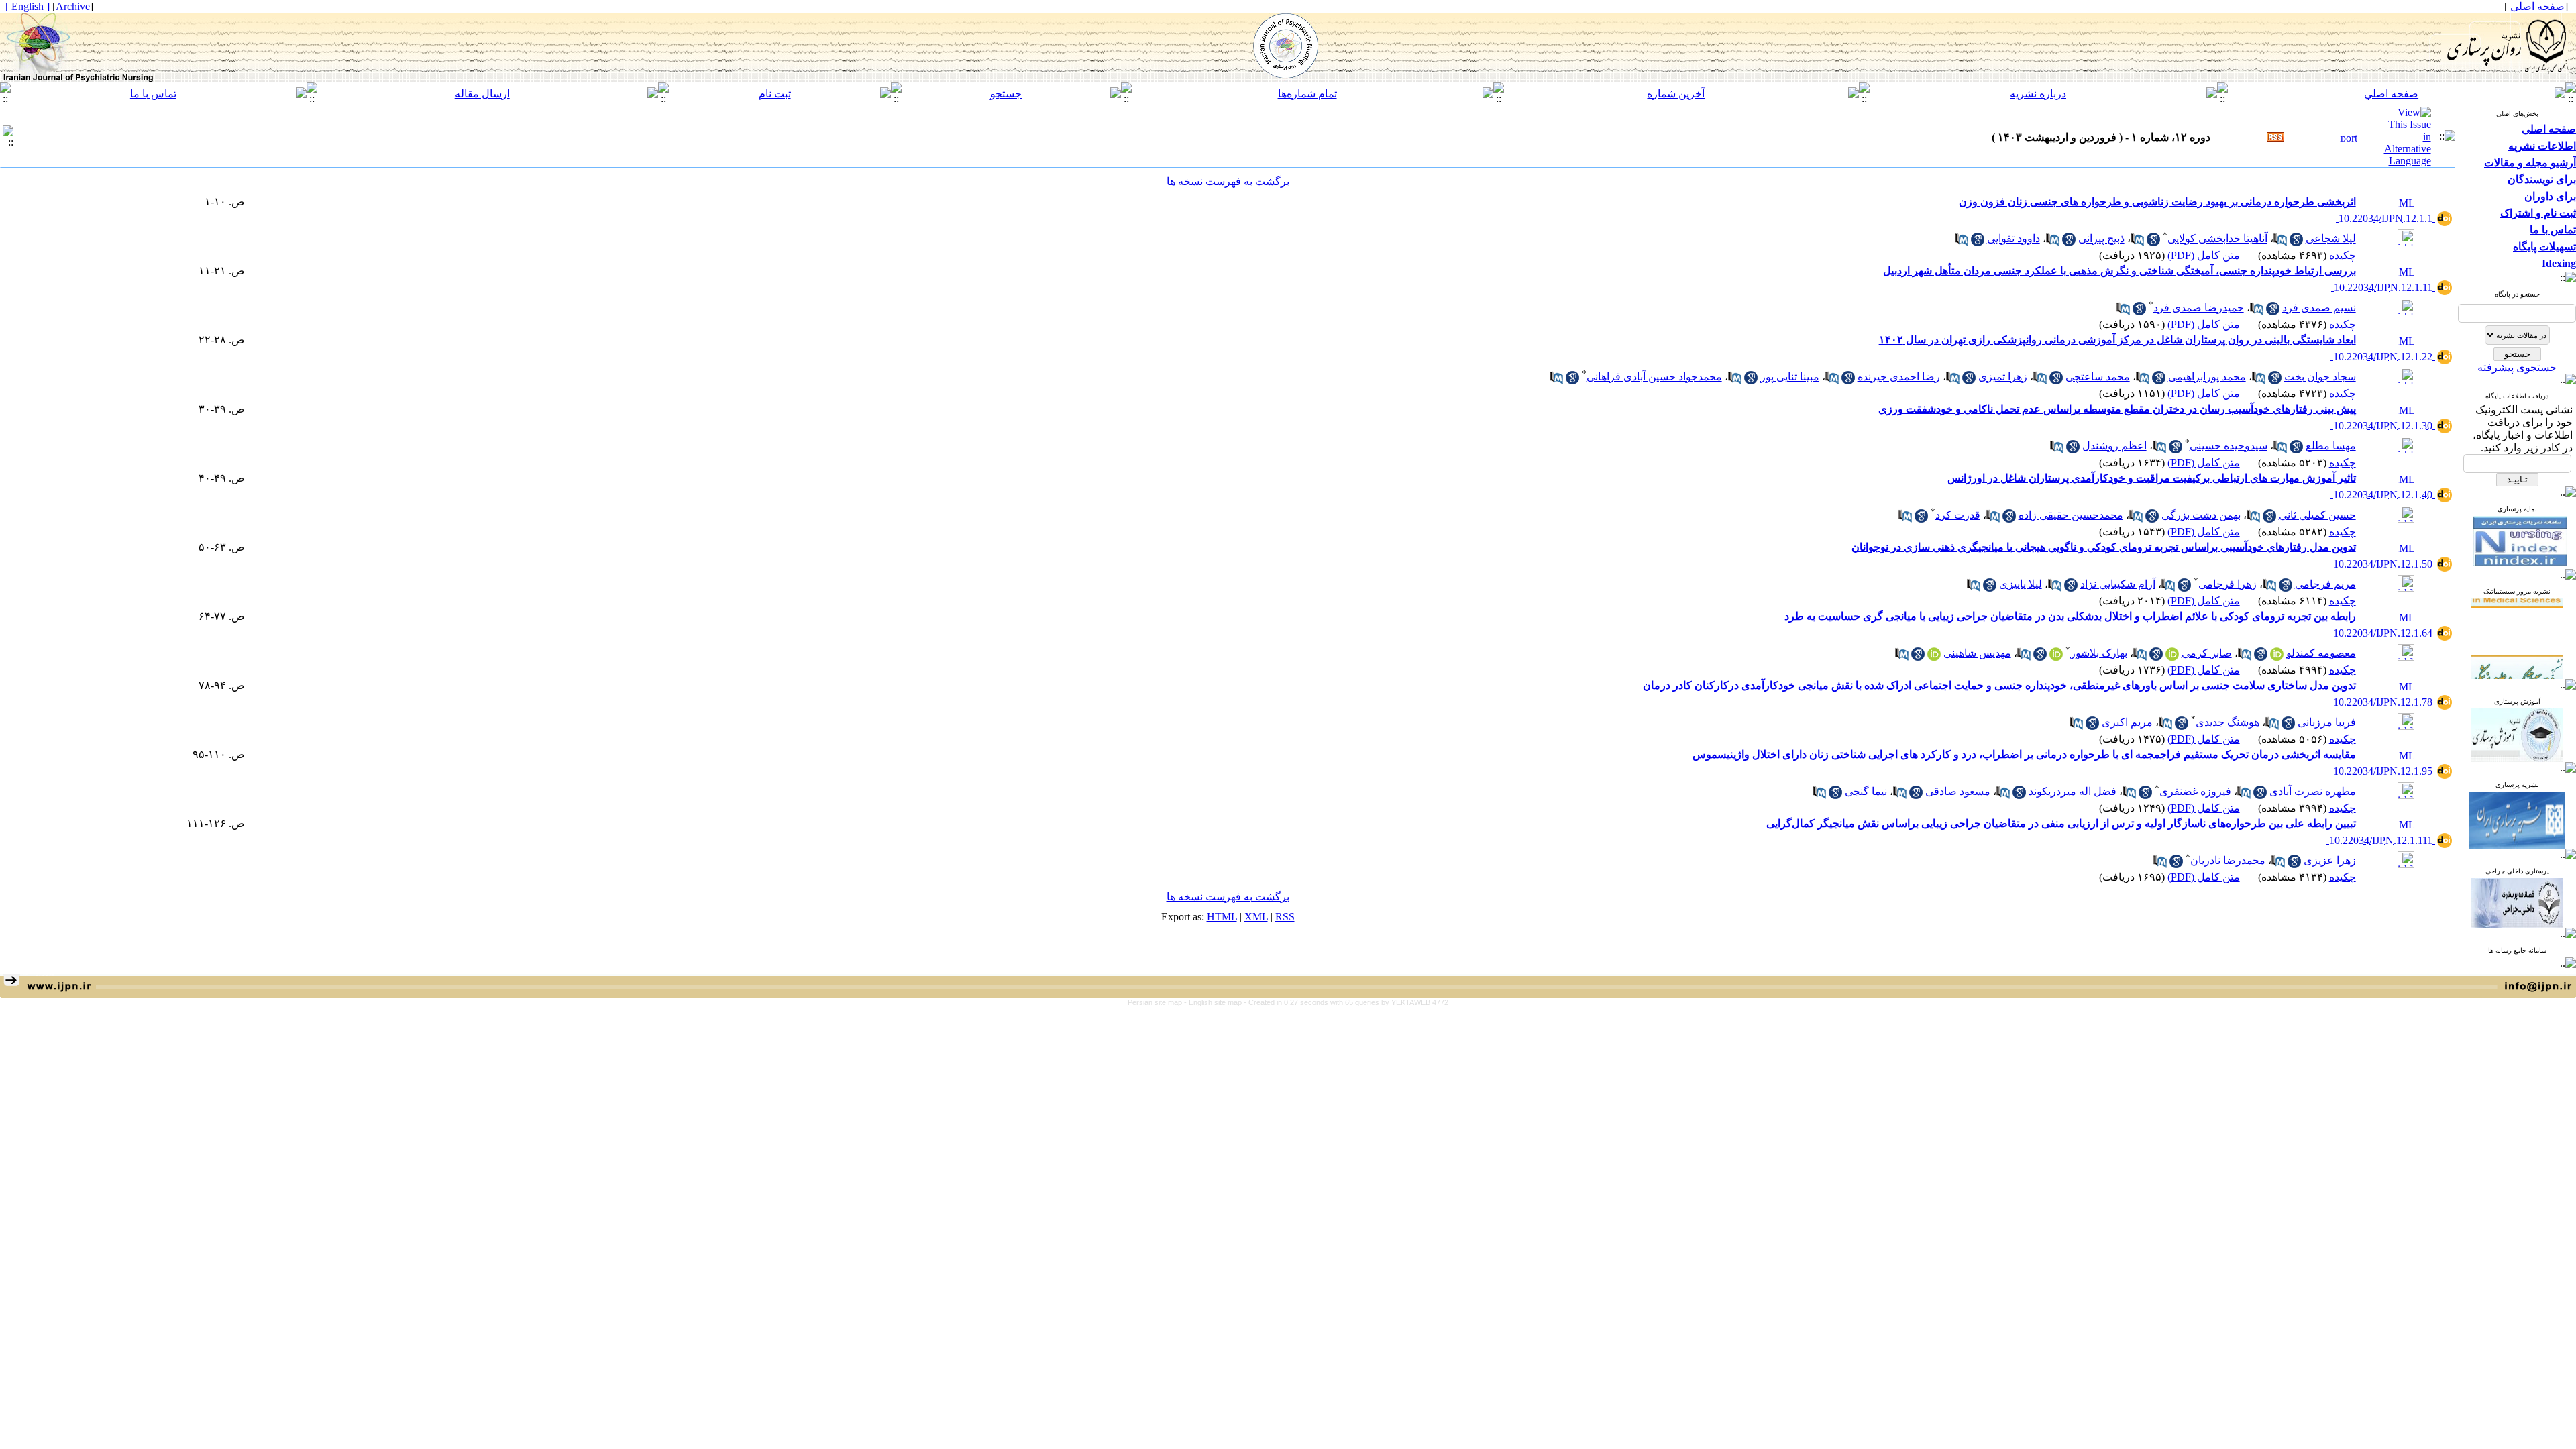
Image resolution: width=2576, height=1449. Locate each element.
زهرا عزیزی (2330, 860)
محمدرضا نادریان (2228, 860)
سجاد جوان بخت (2320, 377)
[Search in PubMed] (2280, 243)
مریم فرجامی (2325, 584)
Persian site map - (1158, 1002)
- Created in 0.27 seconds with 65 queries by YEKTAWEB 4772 (1346, 1002)
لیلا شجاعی (2331, 238)
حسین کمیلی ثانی (2317, 515)
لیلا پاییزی (2021, 584)
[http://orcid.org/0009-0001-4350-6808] (2056, 657)
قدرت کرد (1958, 515)
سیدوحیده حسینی (2229, 446)
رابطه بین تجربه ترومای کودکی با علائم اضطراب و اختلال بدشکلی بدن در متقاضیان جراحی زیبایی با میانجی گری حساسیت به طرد (2070, 616)
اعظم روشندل (2114, 446)
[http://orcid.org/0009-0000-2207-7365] (1934, 657)
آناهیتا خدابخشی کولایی (2217, 238)
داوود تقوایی (2014, 238)
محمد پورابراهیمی (2207, 377)
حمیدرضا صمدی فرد (2199, 308)
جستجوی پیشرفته (2517, 367)
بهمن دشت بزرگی (2201, 515)
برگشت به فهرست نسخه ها (1228, 181)
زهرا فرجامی (2228, 584)
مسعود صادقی (1958, 791)
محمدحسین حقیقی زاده (2071, 515)
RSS (1285, 917)
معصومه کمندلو (2321, 653)
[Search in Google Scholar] (2296, 243)
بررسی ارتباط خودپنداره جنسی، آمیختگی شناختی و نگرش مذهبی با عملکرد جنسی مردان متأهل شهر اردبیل (2119, 271)
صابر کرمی (2207, 653)
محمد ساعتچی (2098, 377)
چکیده (2343, 255)
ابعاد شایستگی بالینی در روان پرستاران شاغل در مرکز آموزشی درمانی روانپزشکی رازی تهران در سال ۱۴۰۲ (2117, 340)
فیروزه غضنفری (2195, 791)
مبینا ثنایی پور (1790, 377)
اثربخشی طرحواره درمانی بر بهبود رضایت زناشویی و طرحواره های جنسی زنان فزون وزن (2157, 202)
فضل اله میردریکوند (2073, 791)
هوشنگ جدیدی (2228, 722)
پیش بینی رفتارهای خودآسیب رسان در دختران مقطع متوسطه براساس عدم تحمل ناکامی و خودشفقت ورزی (2117, 409)
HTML (1222, 917)
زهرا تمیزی (2003, 377)
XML (1256, 917)
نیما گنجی (1866, 791)
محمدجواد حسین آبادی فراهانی (1654, 377)
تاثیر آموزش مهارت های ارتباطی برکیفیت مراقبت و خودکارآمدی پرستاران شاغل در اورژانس (2152, 478)
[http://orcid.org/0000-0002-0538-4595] (2172, 657)
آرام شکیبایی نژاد (2118, 584)
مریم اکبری (2127, 722)
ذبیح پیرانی (2101, 238)
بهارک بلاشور (2099, 653)
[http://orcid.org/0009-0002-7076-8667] (2277, 657)
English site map (1216, 1002)
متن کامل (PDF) (2204, 255)
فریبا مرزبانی (2327, 722)
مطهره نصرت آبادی (2313, 791)
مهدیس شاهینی (1977, 653)
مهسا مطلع (2331, 446)
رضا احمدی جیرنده (1899, 377)
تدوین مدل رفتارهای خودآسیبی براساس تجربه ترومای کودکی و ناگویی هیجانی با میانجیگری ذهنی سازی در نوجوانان (2104, 547)
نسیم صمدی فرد (2319, 308)
